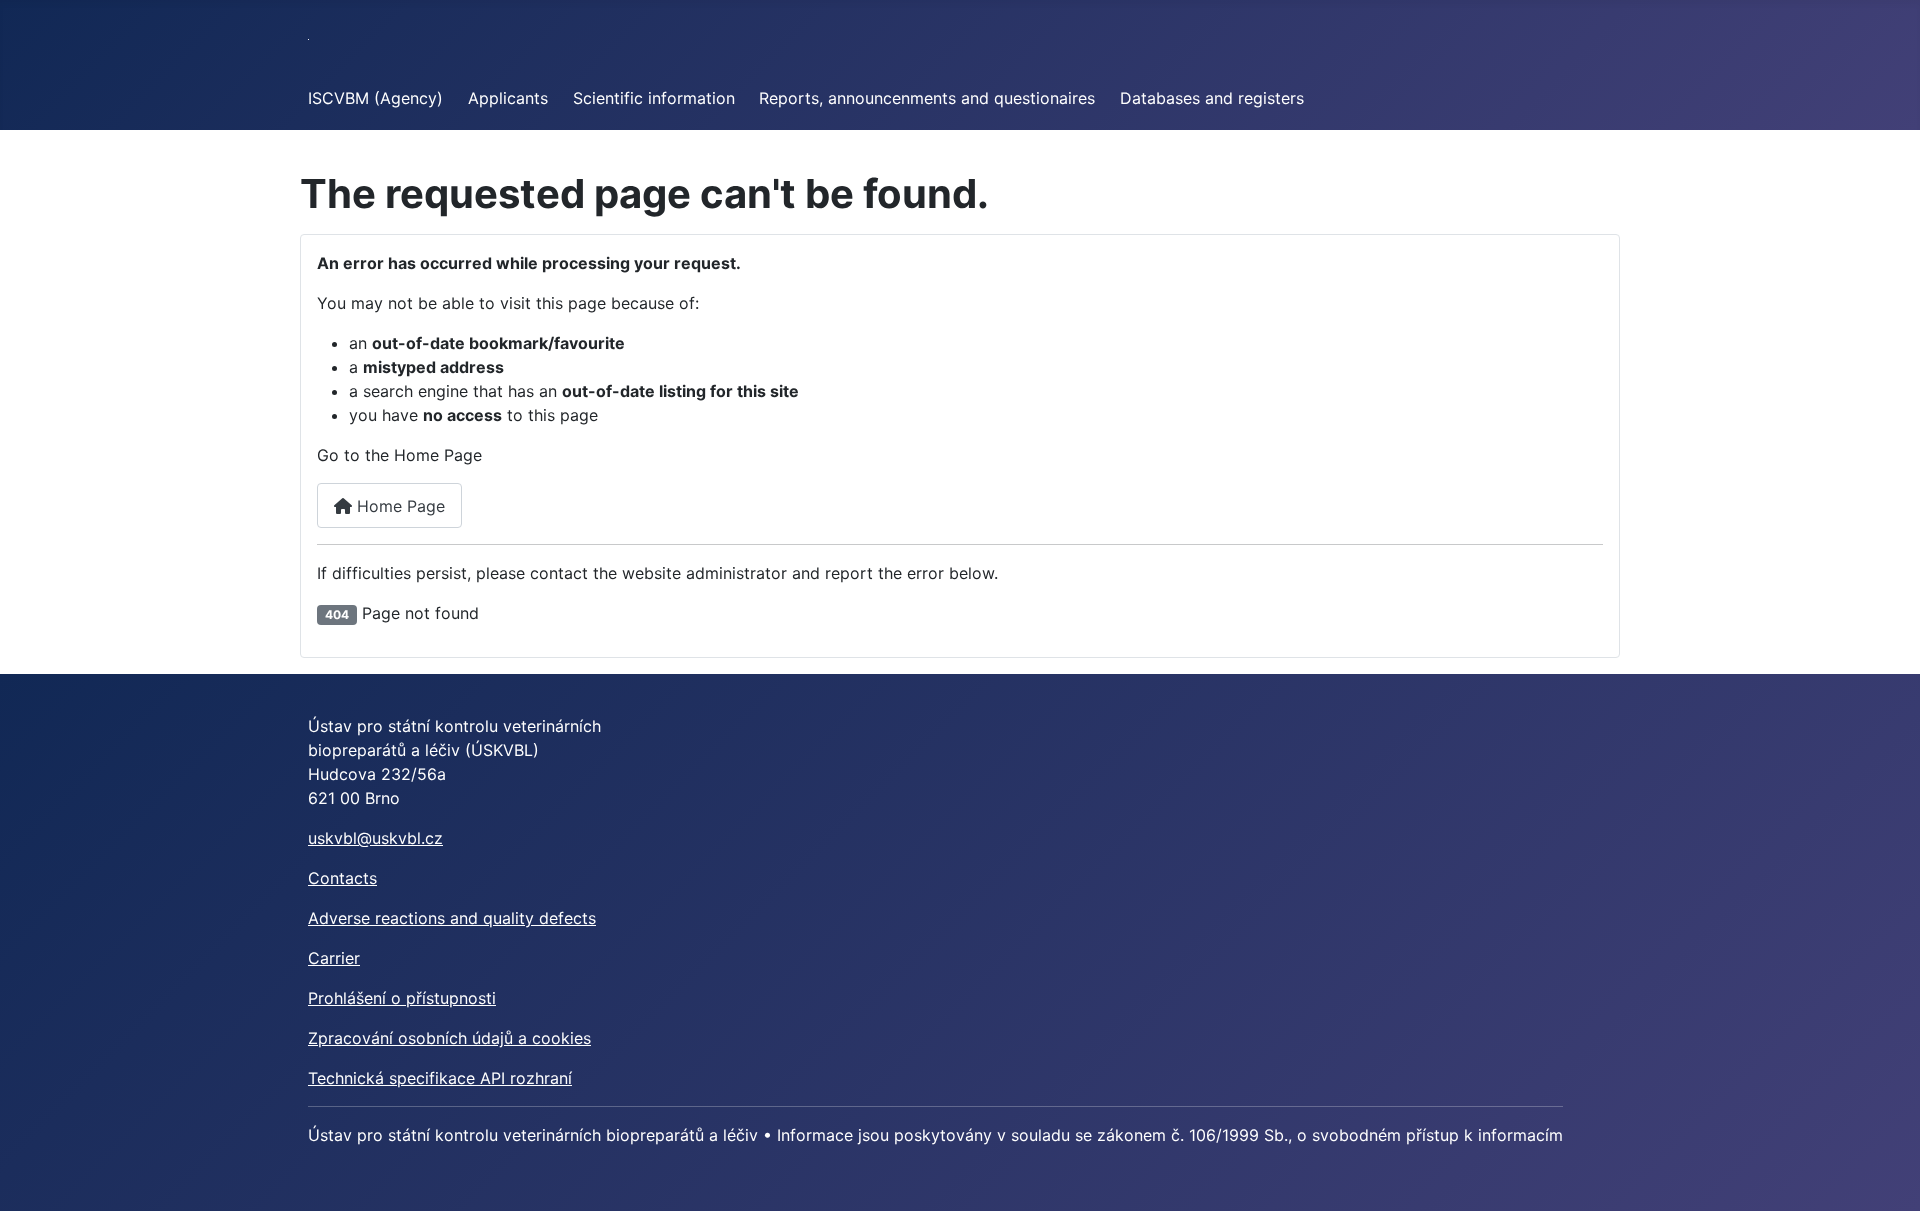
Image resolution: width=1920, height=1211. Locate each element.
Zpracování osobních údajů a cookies (449, 1038)
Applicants (508, 98)
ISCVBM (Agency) (375, 98)
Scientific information (654, 98)
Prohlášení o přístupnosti (402, 998)
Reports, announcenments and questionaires (927, 98)
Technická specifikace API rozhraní (440, 1078)
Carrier (334, 958)
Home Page (398, 506)
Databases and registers (1212, 98)
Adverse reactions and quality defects (452, 918)
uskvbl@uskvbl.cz (375, 838)
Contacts (342, 878)
